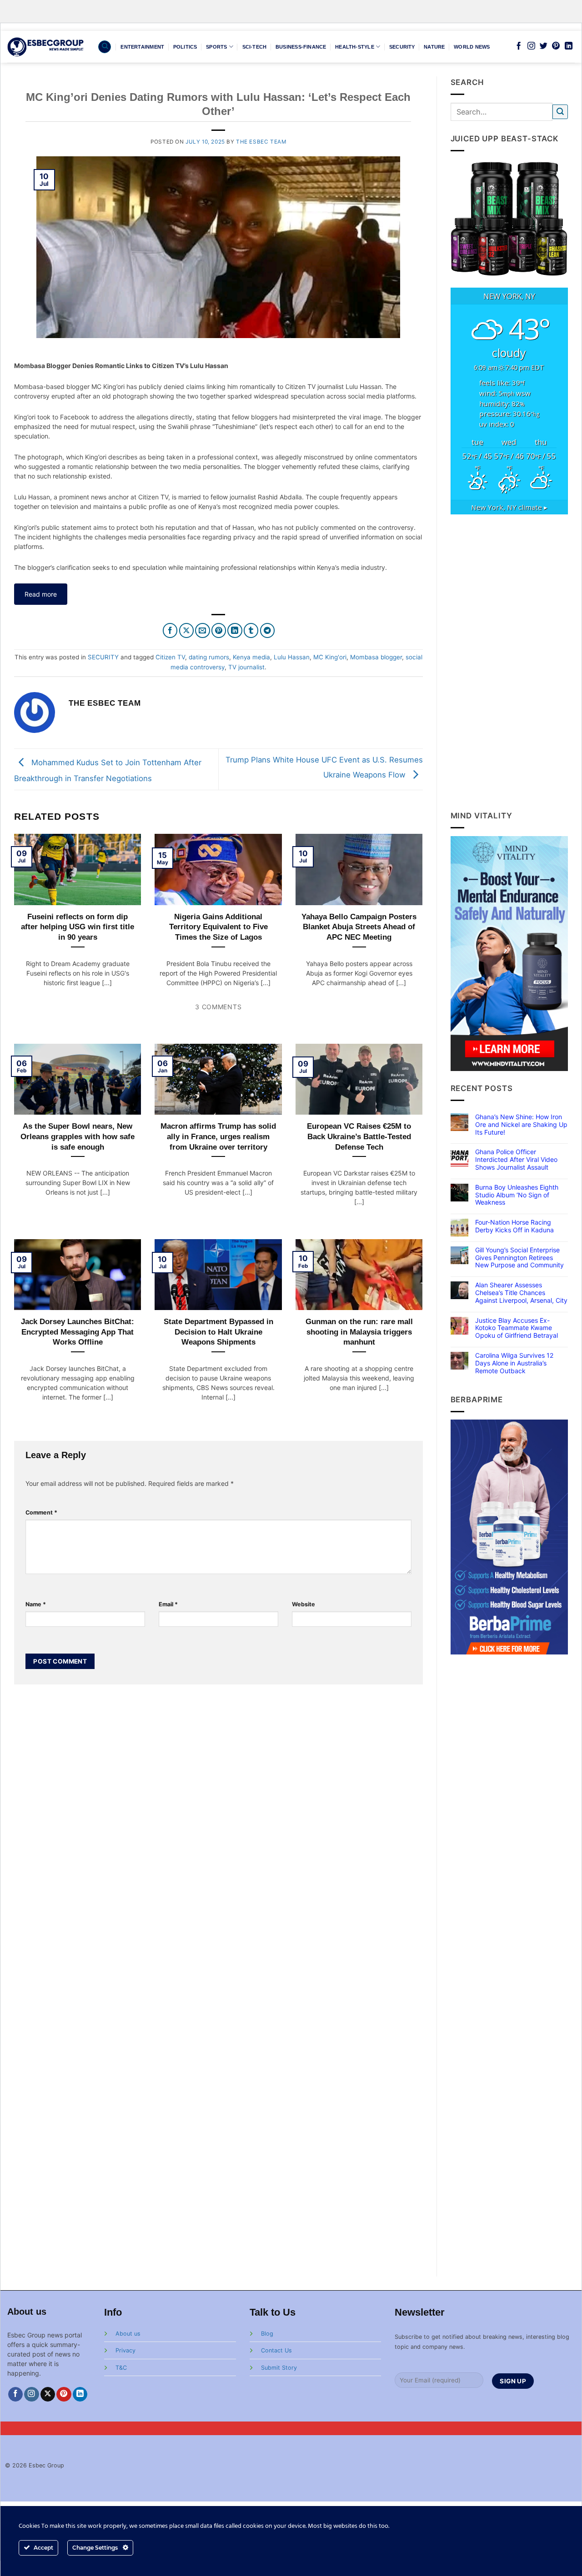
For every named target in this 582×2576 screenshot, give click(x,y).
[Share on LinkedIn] (235, 630)
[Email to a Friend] (203, 630)
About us (128, 2334)
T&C (121, 2368)
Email (168, 1604)
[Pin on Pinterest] (219, 630)
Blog (267, 2334)
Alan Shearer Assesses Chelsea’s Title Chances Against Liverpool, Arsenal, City (521, 1293)
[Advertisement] (509, 662)
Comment (41, 1512)
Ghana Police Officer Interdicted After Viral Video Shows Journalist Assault (516, 1160)
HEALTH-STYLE (355, 47)
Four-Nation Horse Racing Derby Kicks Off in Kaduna (514, 1226)
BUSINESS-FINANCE (301, 47)
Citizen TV (170, 657)
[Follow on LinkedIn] (569, 46)
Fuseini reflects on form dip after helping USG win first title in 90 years (78, 927)
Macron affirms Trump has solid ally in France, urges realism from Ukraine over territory (218, 1136)
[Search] (105, 47)
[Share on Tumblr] (251, 630)
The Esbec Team (261, 142)
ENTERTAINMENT (142, 47)
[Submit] (560, 112)
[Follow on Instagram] (531, 46)
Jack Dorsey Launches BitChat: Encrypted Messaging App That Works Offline (78, 1332)
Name (36, 1604)
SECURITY (402, 47)
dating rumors (209, 657)
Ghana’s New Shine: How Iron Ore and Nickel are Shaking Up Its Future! (521, 1125)
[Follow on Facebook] (519, 46)
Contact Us (276, 2350)
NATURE (434, 47)
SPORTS (216, 47)
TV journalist (246, 667)
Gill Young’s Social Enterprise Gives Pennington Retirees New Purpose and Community (519, 1258)
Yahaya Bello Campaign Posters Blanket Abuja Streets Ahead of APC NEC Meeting (359, 927)
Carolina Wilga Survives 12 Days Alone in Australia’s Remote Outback (514, 1363)
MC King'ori (330, 657)
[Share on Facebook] (170, 630)
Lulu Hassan (292, 657)
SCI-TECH (255, 47)
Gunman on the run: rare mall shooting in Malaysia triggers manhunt (359, 1332)
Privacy (125, 2350)
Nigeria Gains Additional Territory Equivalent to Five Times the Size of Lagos (218, 927)
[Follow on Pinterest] (556, 46)
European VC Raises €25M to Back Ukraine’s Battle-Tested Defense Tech (359, 1136)
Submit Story (279, 2368)
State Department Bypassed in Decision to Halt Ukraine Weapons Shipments (218, 1332)
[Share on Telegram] (268, 630)
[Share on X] (187, 630)
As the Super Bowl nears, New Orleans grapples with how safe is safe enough (78, 1136)
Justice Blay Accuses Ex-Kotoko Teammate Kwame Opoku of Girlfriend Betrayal (517, 1328)
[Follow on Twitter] (544, 46)
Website (304, 1604)
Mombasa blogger (376, 657)
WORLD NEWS (472, 47)
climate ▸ (509, 507)
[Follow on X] (48, 2394)
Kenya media (251, 657)
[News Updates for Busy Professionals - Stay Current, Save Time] (46, 47)
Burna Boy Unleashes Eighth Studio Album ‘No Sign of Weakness (517, 1195)
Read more (41, 594)
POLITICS (185, 47)
